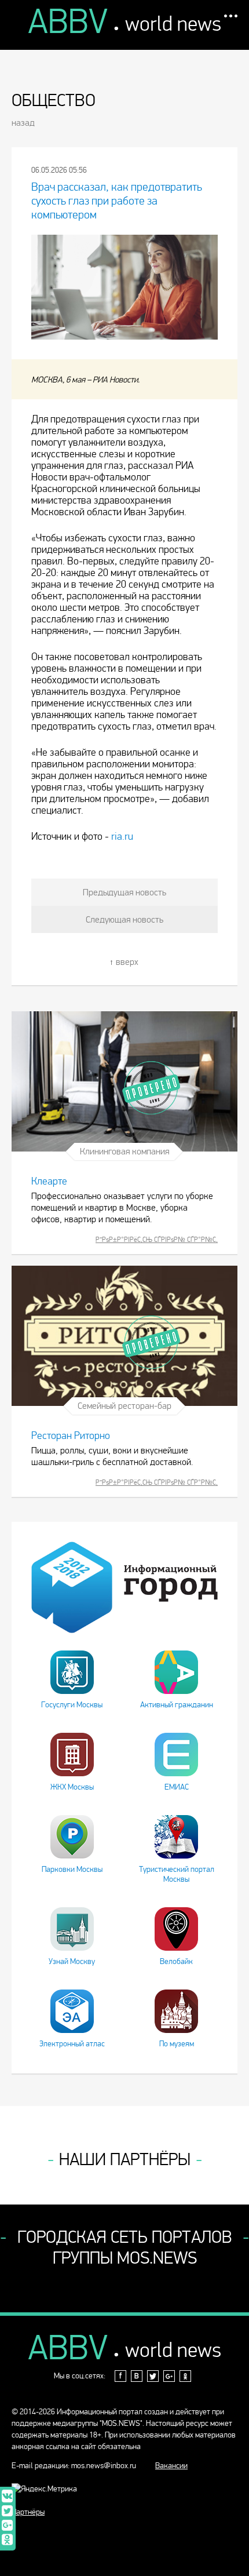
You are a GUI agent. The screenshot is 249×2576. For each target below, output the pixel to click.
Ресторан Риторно (71, 1436)
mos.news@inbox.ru (104, 2466)
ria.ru (122, 837)
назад (23, 123)
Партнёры (28, 2512)
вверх (127, 962)
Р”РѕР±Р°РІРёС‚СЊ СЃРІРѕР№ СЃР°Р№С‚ (157, 1240)
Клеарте (49, 1181)
